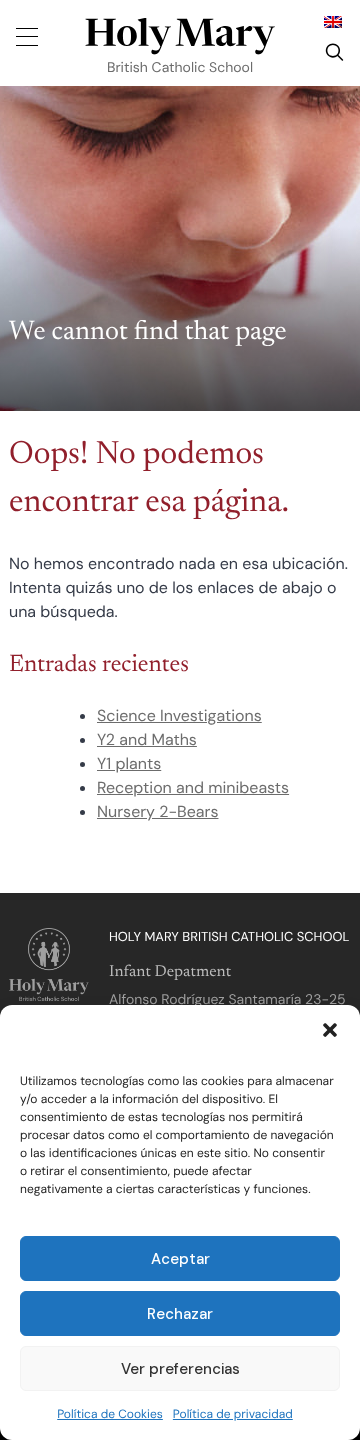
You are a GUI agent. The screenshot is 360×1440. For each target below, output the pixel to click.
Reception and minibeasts (193, 787)
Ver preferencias (180, 1369)
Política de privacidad (233, 1414)
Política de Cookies (110, 1414)
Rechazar (180, 1314)
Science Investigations (179, 715)
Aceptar (180, 1259)
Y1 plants (129, 763)
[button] (330, 1030)
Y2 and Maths (147, 739)
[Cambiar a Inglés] (333, 21)
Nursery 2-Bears (157, 811)
